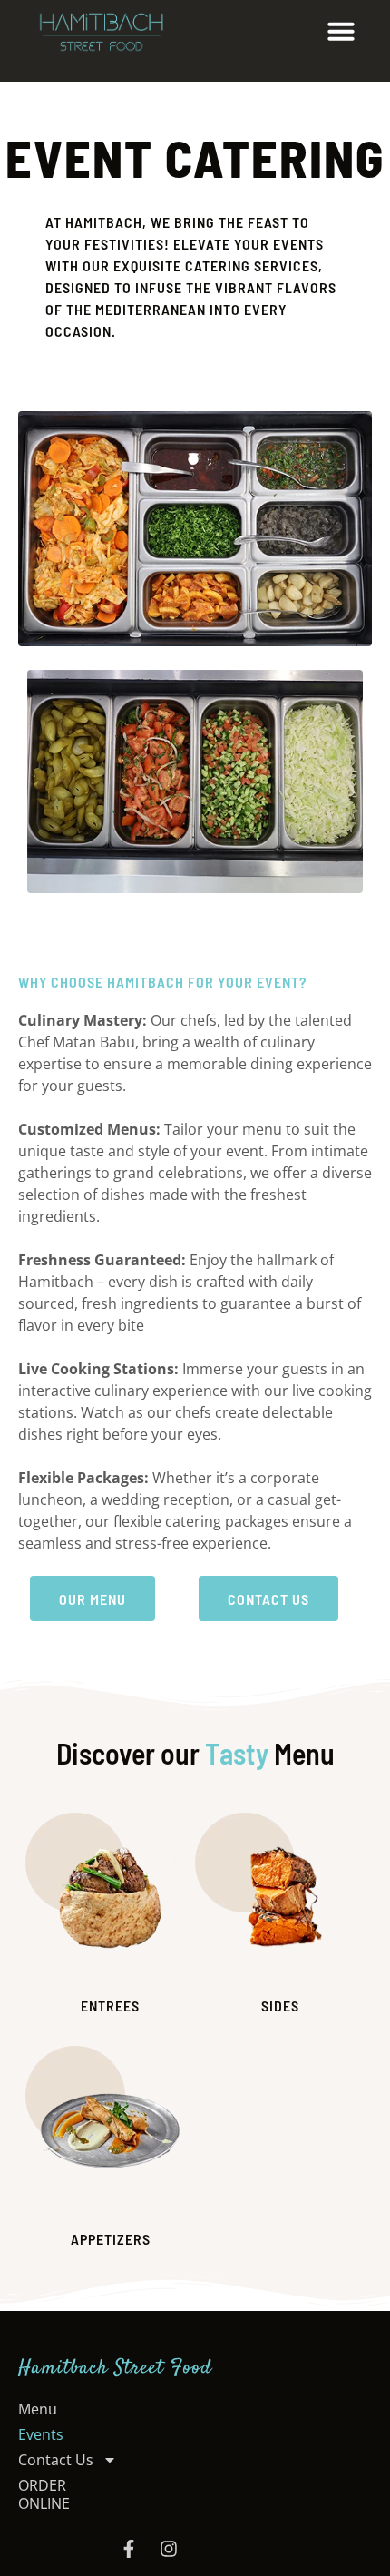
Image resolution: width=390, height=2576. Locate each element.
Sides (280, 2006)
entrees (110, 2006)
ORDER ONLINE (44, 2494)
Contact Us (56, 2460)
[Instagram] (169, 2549)
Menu (38, 2409)
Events (41, 2434)
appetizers (111, 2239)
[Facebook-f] (129, 2549)
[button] (341, 31)
